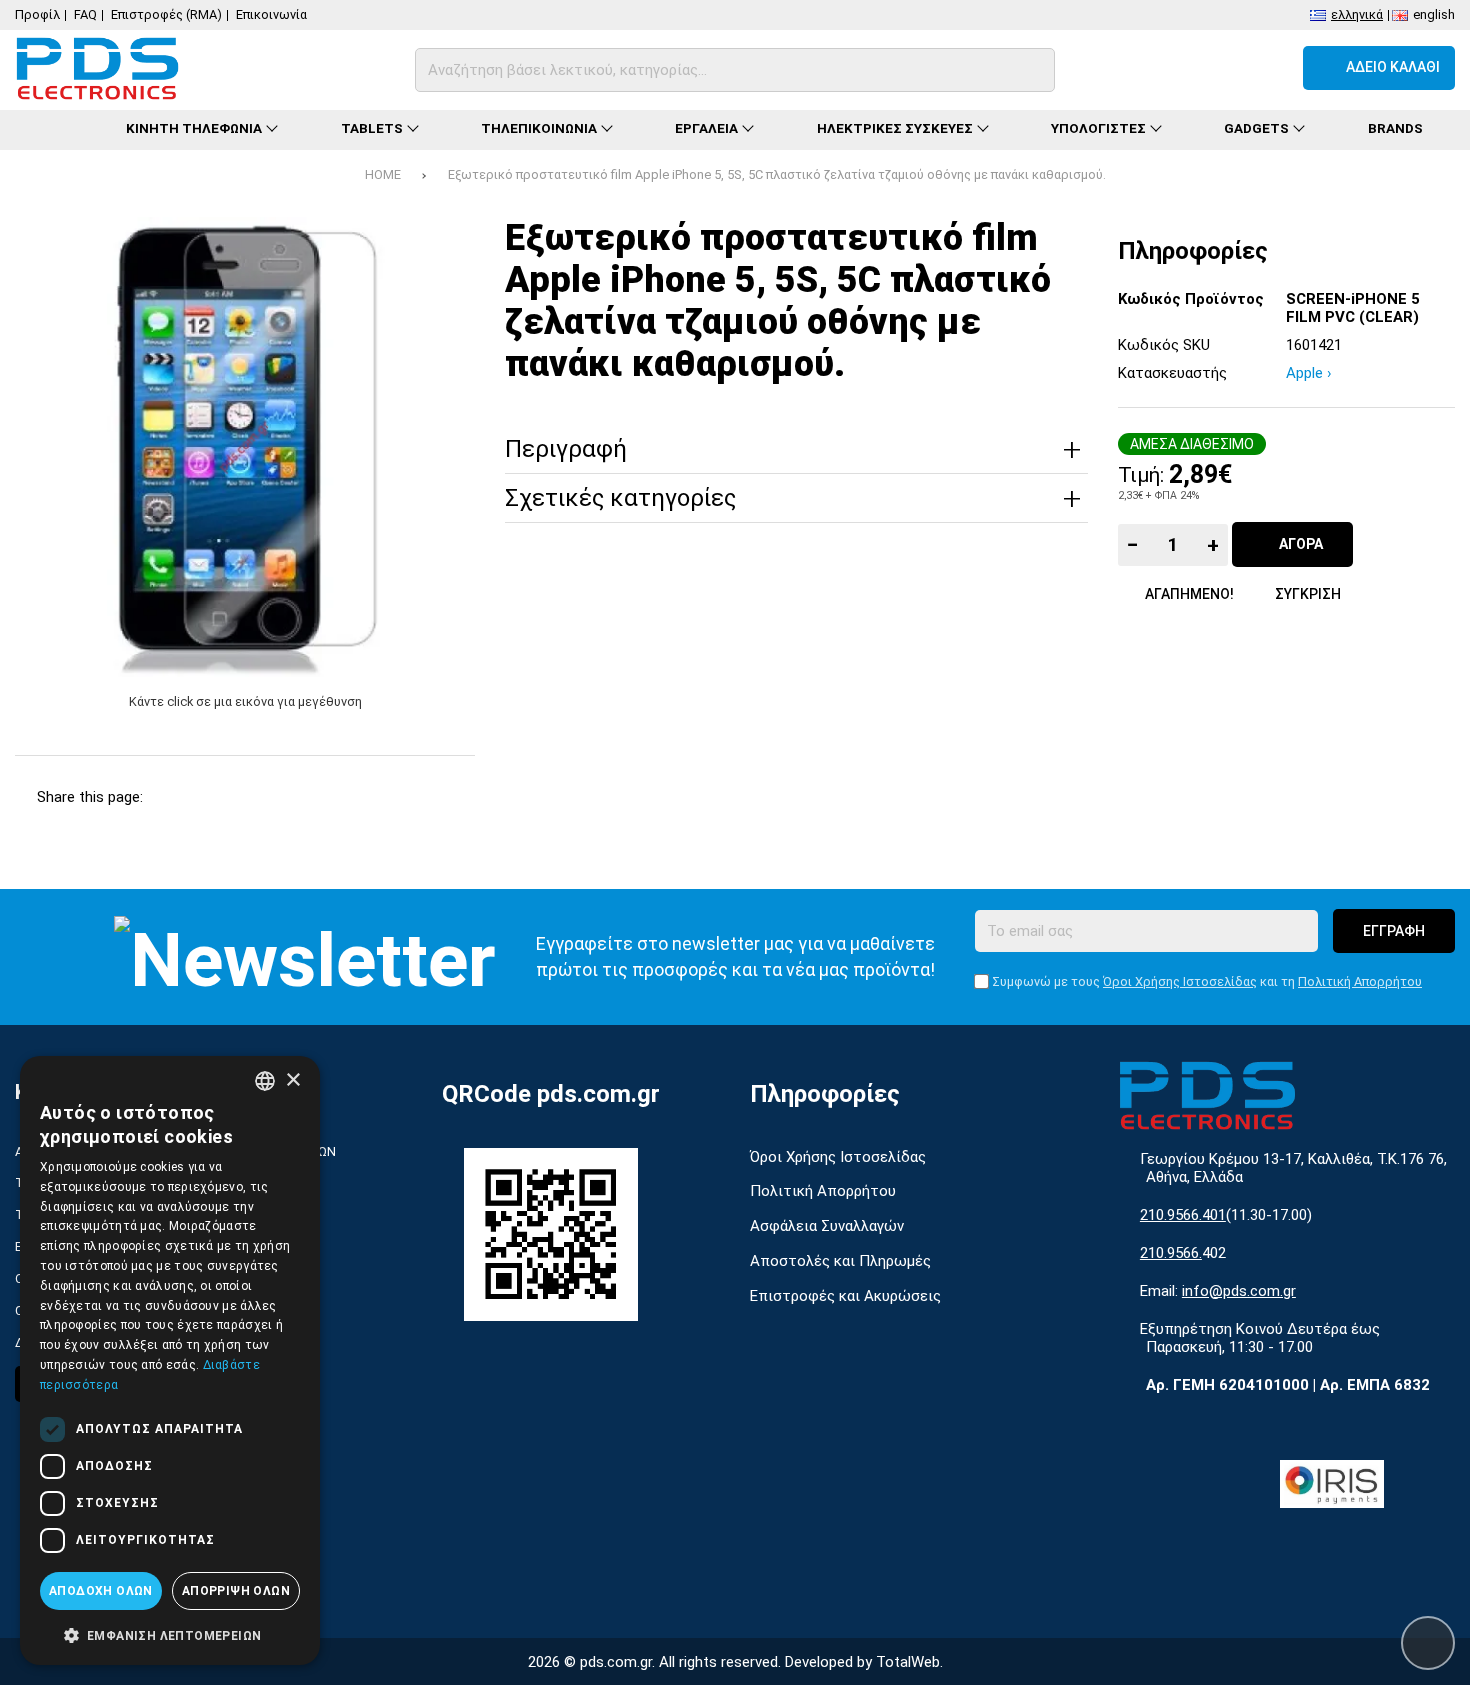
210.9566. (1171, 1253)
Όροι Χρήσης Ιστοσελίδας (1180, 981)
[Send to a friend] (433, 797)
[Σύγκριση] (1160, 68)
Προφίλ (37, 14)
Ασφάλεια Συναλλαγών (827, 1226)
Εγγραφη (1394, 931)
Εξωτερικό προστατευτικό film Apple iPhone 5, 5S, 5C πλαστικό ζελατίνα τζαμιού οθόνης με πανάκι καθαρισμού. (777, 174)
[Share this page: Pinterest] (278, 797)
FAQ (85, 14)
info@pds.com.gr (1239, 1291)
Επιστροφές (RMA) (166, 14)
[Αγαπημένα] (1214, 68)
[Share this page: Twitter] (226, 797)
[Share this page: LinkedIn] (330, 797)
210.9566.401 (1183, 1215)
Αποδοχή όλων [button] (101, 1591)
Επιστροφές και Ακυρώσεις (845, 1296)
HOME (383, 174)
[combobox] (265, 1081)
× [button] (292, 1080)
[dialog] (170, 1360)
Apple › (1309, 373)
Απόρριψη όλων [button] (236, 1591)
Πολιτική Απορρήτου (1360, 981)
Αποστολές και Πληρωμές (840, 1261)
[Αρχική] (54, 130)
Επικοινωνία (271, 14)
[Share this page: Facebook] (174, 797)
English (1434, 13)
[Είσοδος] (1268, 68)
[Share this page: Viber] (382, 797)
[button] (170, 1634)
